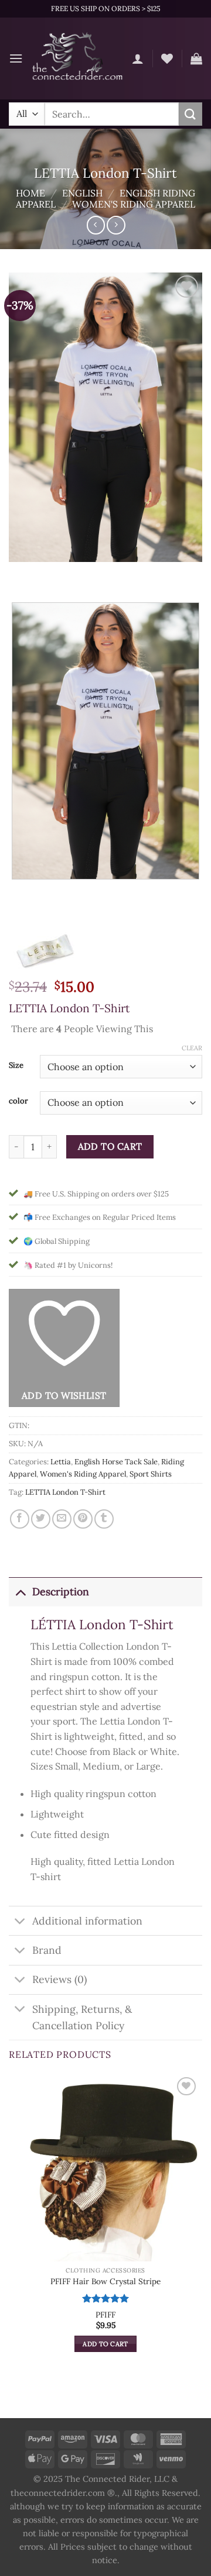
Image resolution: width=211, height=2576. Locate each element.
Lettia (61, 1462)
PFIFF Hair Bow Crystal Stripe (105, 2282)
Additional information (87, 1921)
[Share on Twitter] (41, 1519)
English (82, 193)
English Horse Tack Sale (116, 1462)
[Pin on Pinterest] (83, 1519)
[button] (16, 58)
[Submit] (190, 114)
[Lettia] (44, 950)
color (18, 1101)
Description (61, 1592)
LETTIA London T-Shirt (65, 1492)
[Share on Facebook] (20, 1519)
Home (30, 193)
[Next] (52, 573)
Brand (47, 1950)
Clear (192, 1048)
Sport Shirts (151, 1474)
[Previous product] (116, 225)
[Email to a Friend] (62, 1519)
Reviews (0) (59, 1979)
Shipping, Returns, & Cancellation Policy (82, 2017)
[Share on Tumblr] (104, 1519)
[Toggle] (20, 1592)
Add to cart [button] (105, 2344)
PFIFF (105, 2315)
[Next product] (96, 225)
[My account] (138, 58)
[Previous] (20, 573)
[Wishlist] (167, 58)
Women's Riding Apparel (134, 204)
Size (16, 1065)
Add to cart (110, 1146)
